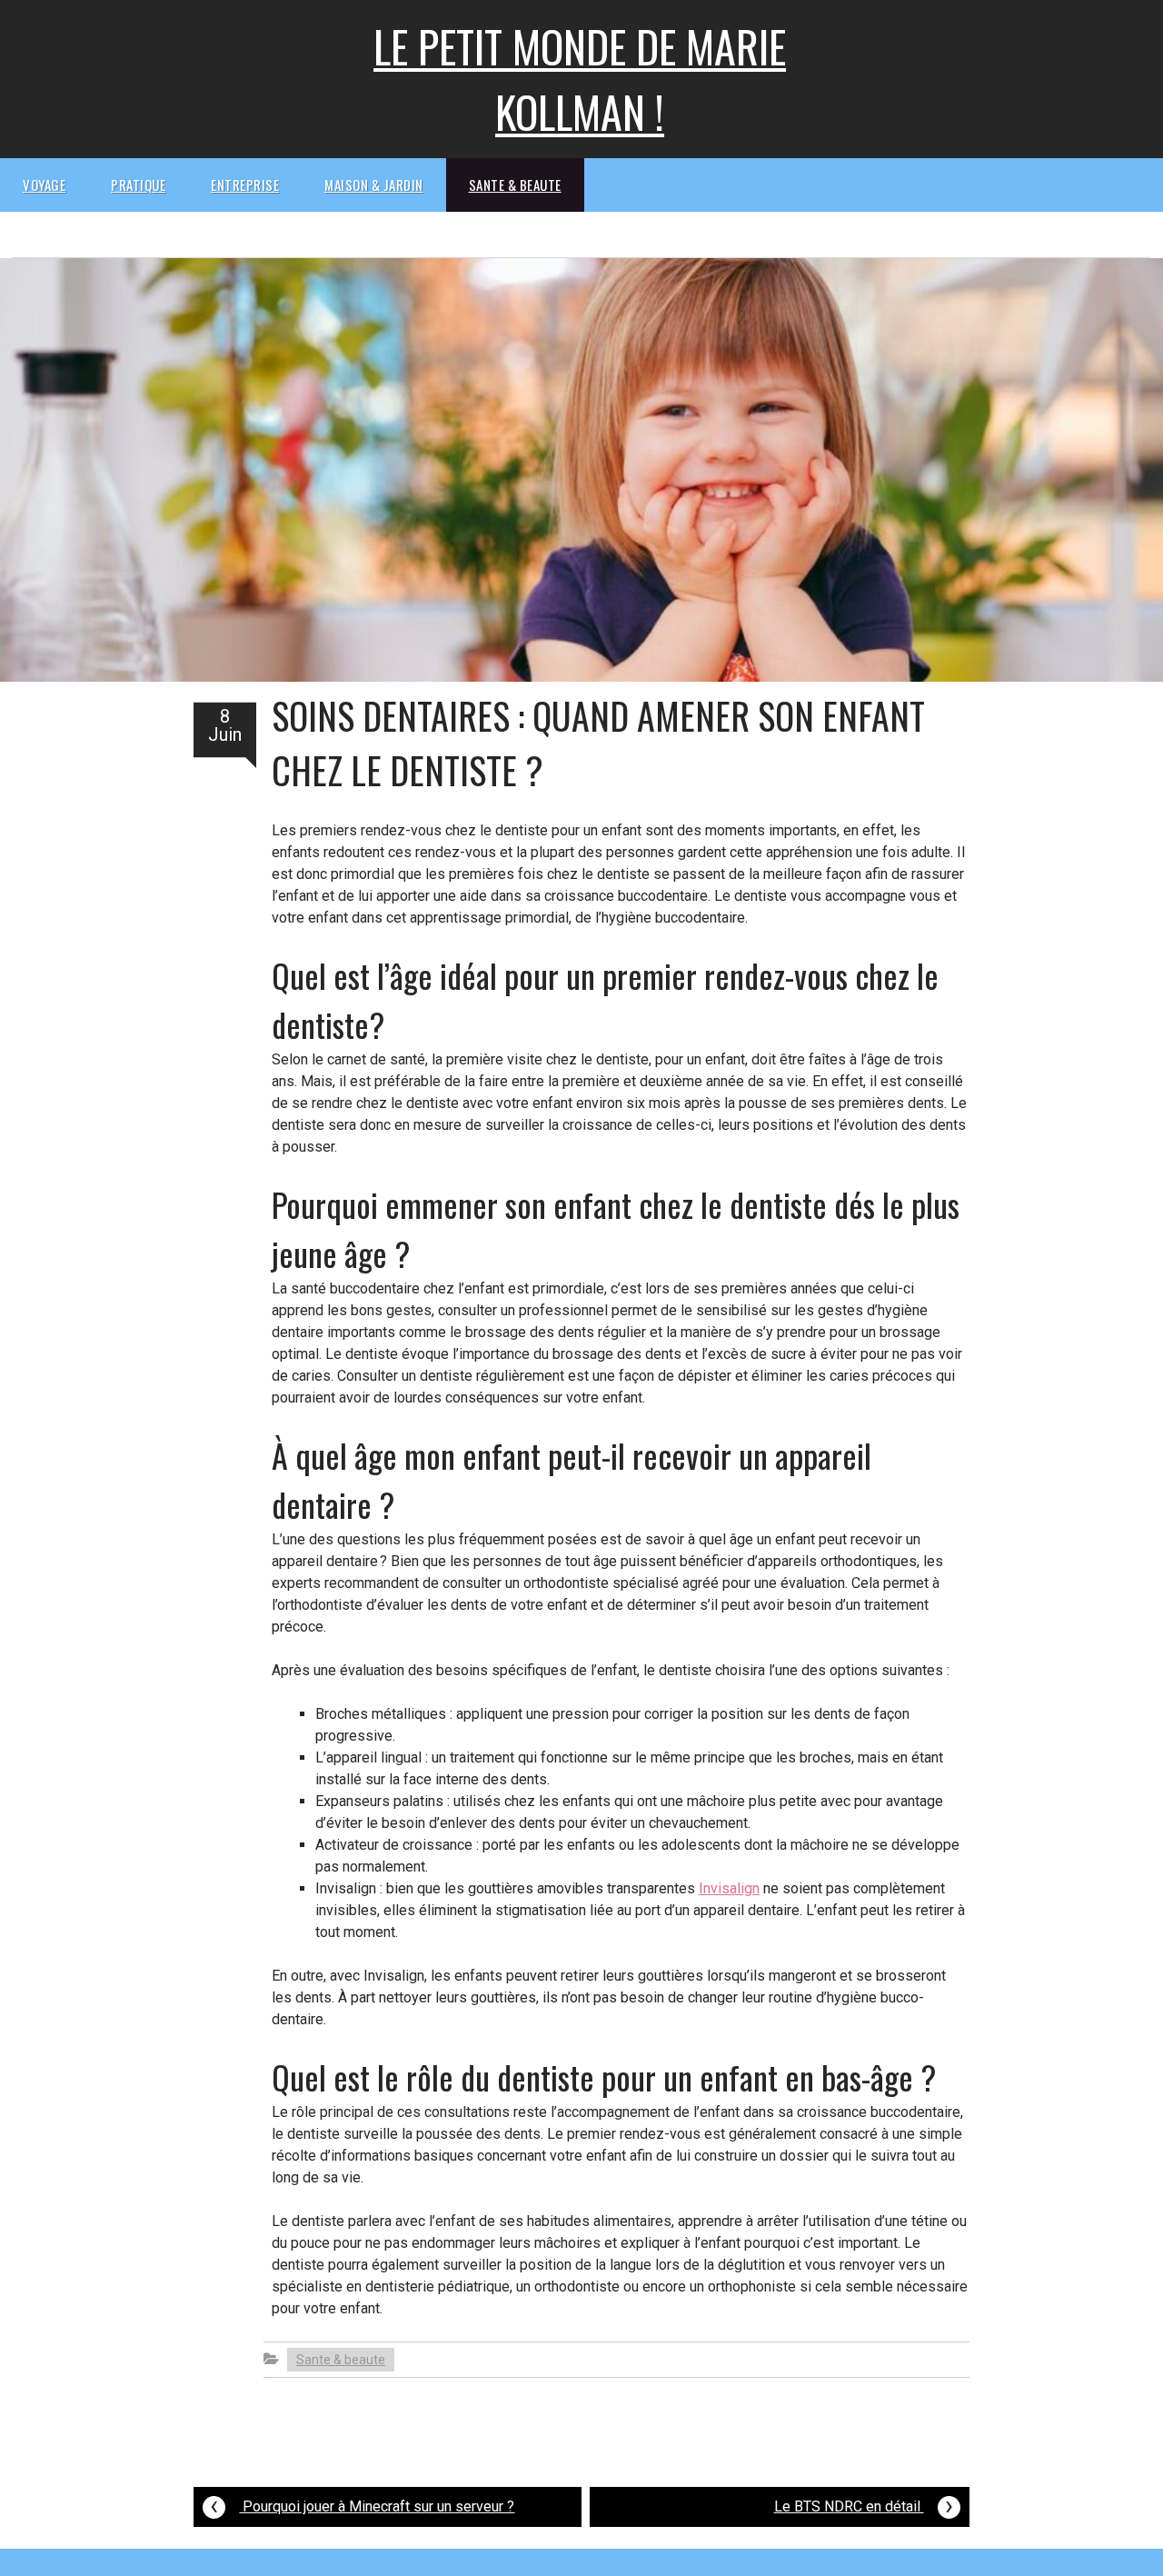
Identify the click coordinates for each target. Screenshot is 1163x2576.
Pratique (138, 185)
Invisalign (729, 1888)
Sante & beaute (515, 185)
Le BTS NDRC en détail (864, 2505)
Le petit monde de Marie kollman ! (580, 79)
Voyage (44, 185)
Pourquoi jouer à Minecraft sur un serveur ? (362, 2505)
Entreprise (245, 185)
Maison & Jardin (374, 185)
